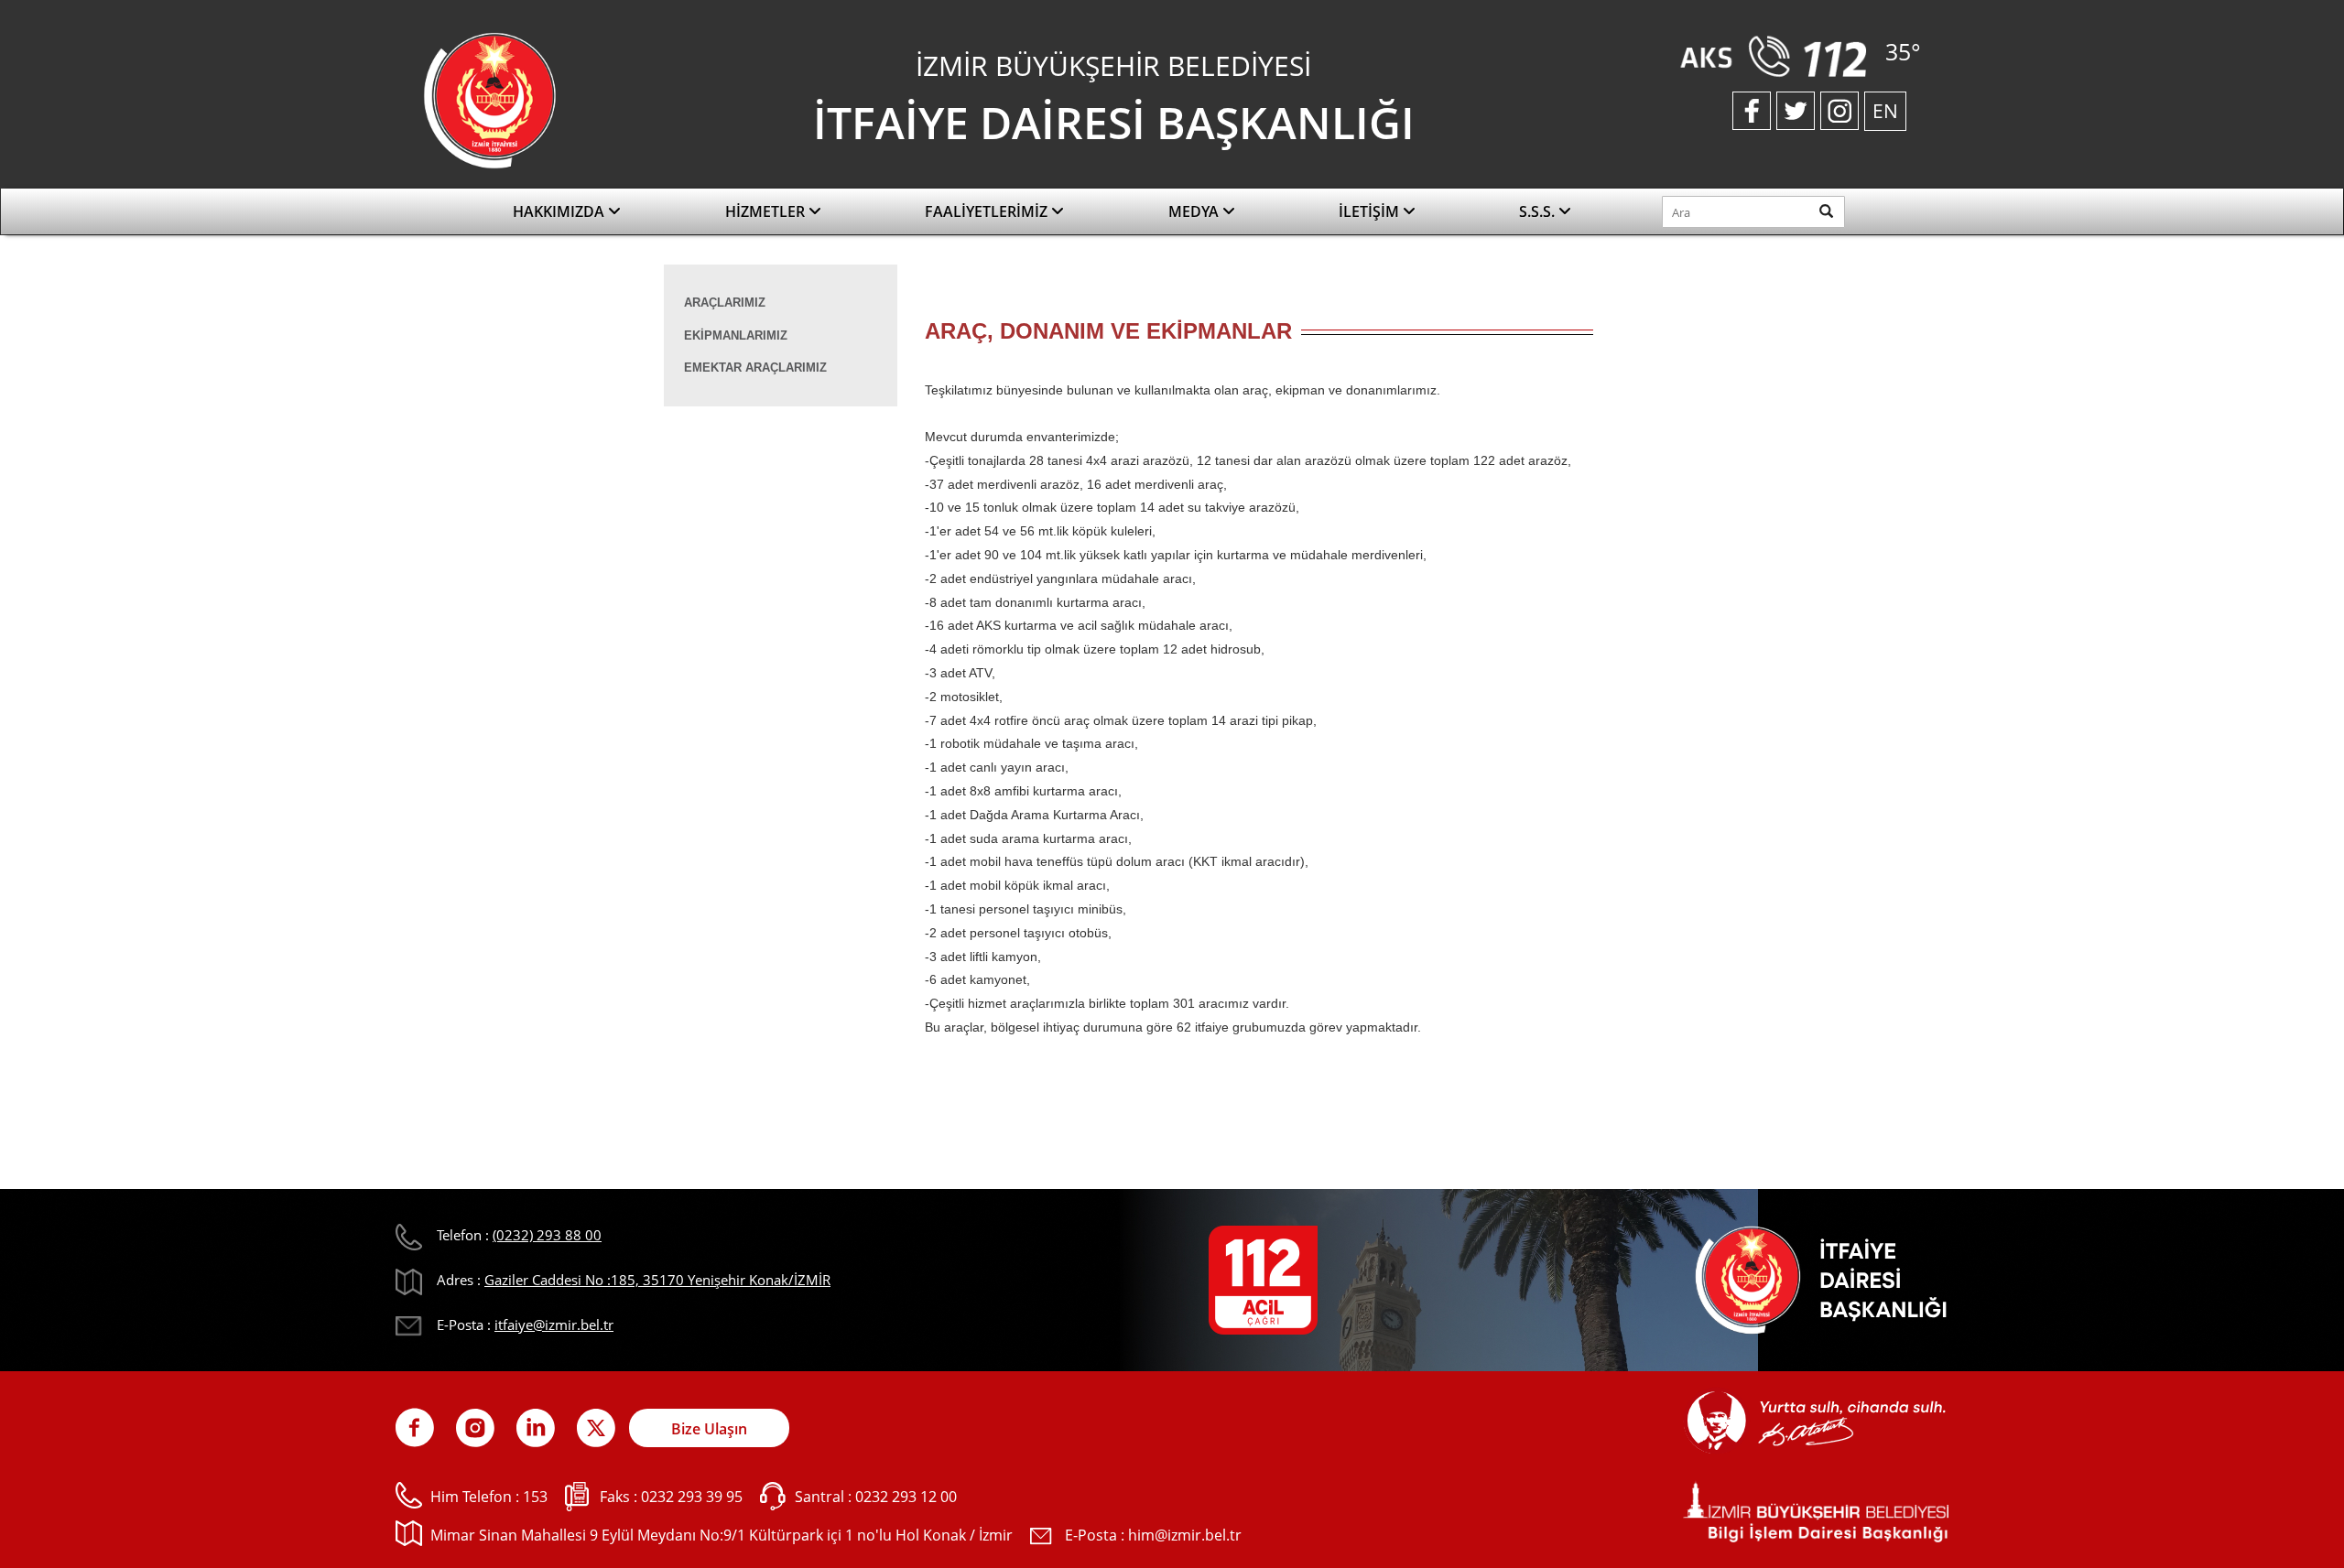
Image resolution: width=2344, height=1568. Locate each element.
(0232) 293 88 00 (547, 1235)
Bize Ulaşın (709, 1429)
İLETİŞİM (1371, 211)
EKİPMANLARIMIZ (736, 335)
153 (535, 1497)
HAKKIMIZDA (560, 211)
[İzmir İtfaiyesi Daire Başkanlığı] (490, 99)
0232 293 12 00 (906, 1497)
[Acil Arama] (1778, 55)
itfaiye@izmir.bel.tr (554, 1325)
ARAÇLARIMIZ (725, 303)
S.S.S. (1539, 211)
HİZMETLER (767, 211)
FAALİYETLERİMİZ (988, 211)
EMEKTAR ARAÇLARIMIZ (755, 368)
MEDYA (1195, 211)
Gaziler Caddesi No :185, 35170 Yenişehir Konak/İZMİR (657, 1280)
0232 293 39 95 (692, 1497)
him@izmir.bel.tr (1185, 1535)
